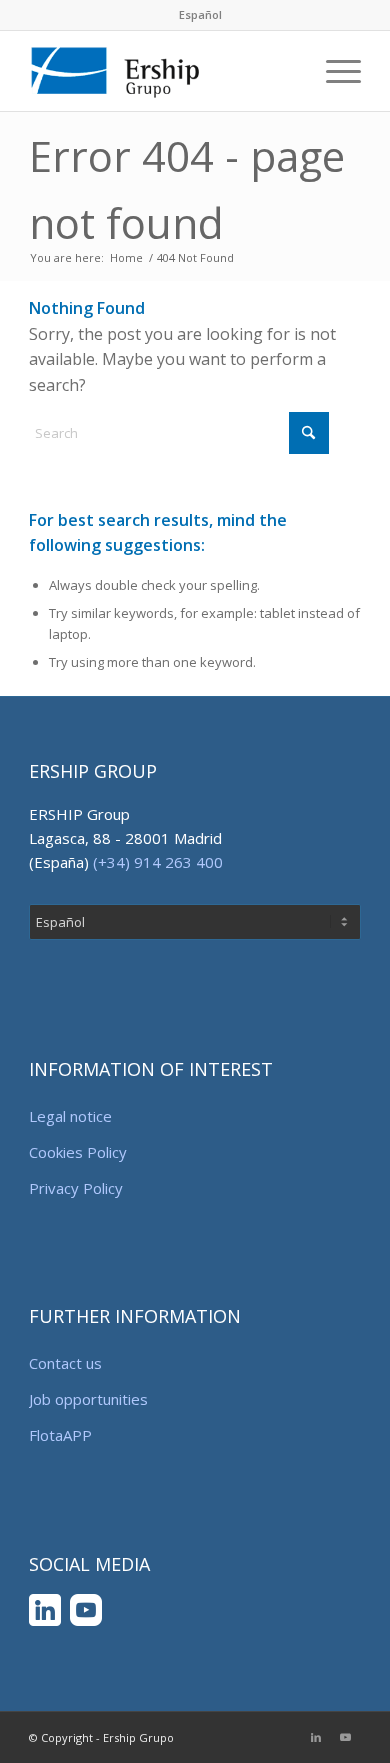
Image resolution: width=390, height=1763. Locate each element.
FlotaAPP (60, 1435)
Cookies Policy (78, 1152)
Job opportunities (88, 1399)
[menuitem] (200, 15)
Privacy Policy (76, 1188)
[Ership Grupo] (161, 71)
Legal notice (70, 1116)
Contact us (65, 1363)
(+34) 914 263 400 (158, 862)
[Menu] (333, 71)
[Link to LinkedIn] (316, 1737)
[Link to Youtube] (346, 1737)
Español (200, 14)
